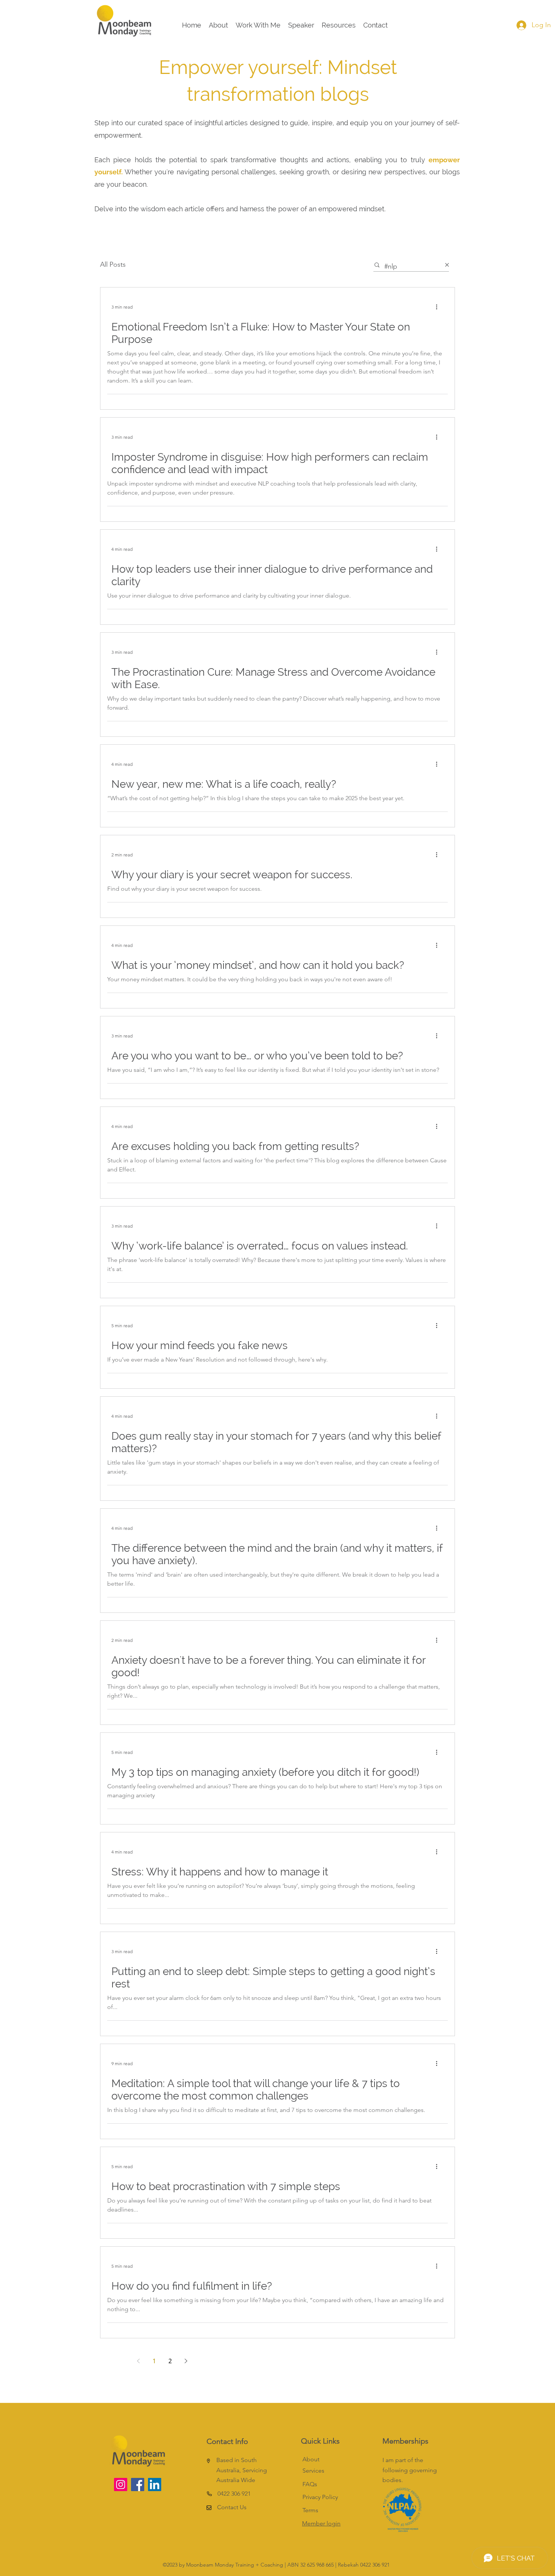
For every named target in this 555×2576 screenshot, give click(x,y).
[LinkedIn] (155, 2485)
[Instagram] (121, 2485)
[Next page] (186, 2361)
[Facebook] (138, 2485)
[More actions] (439, 307)
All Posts (113, 264)
